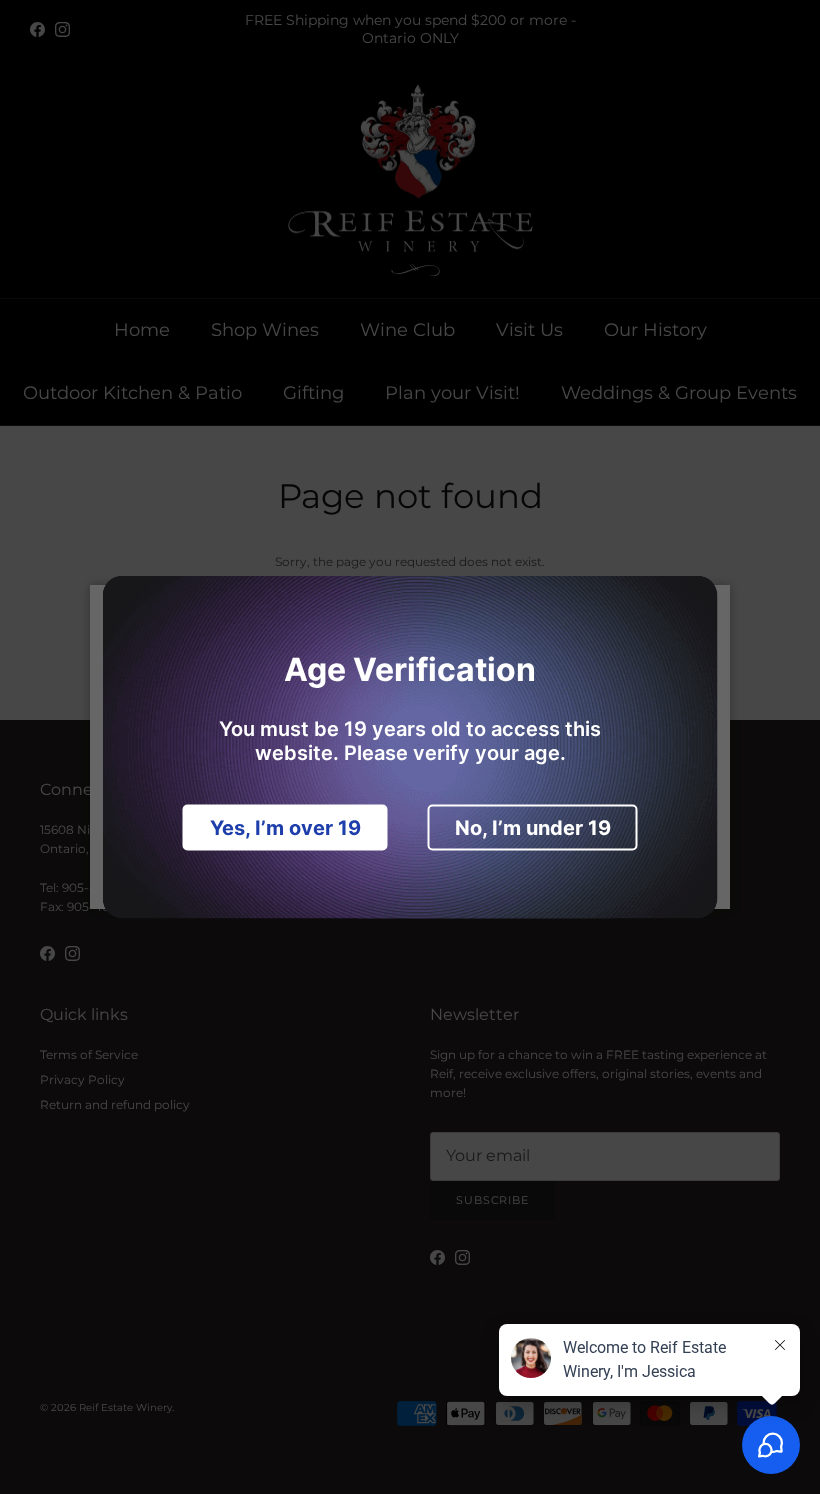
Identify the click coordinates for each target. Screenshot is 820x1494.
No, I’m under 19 (533, 828)
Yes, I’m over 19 (285, 828)
